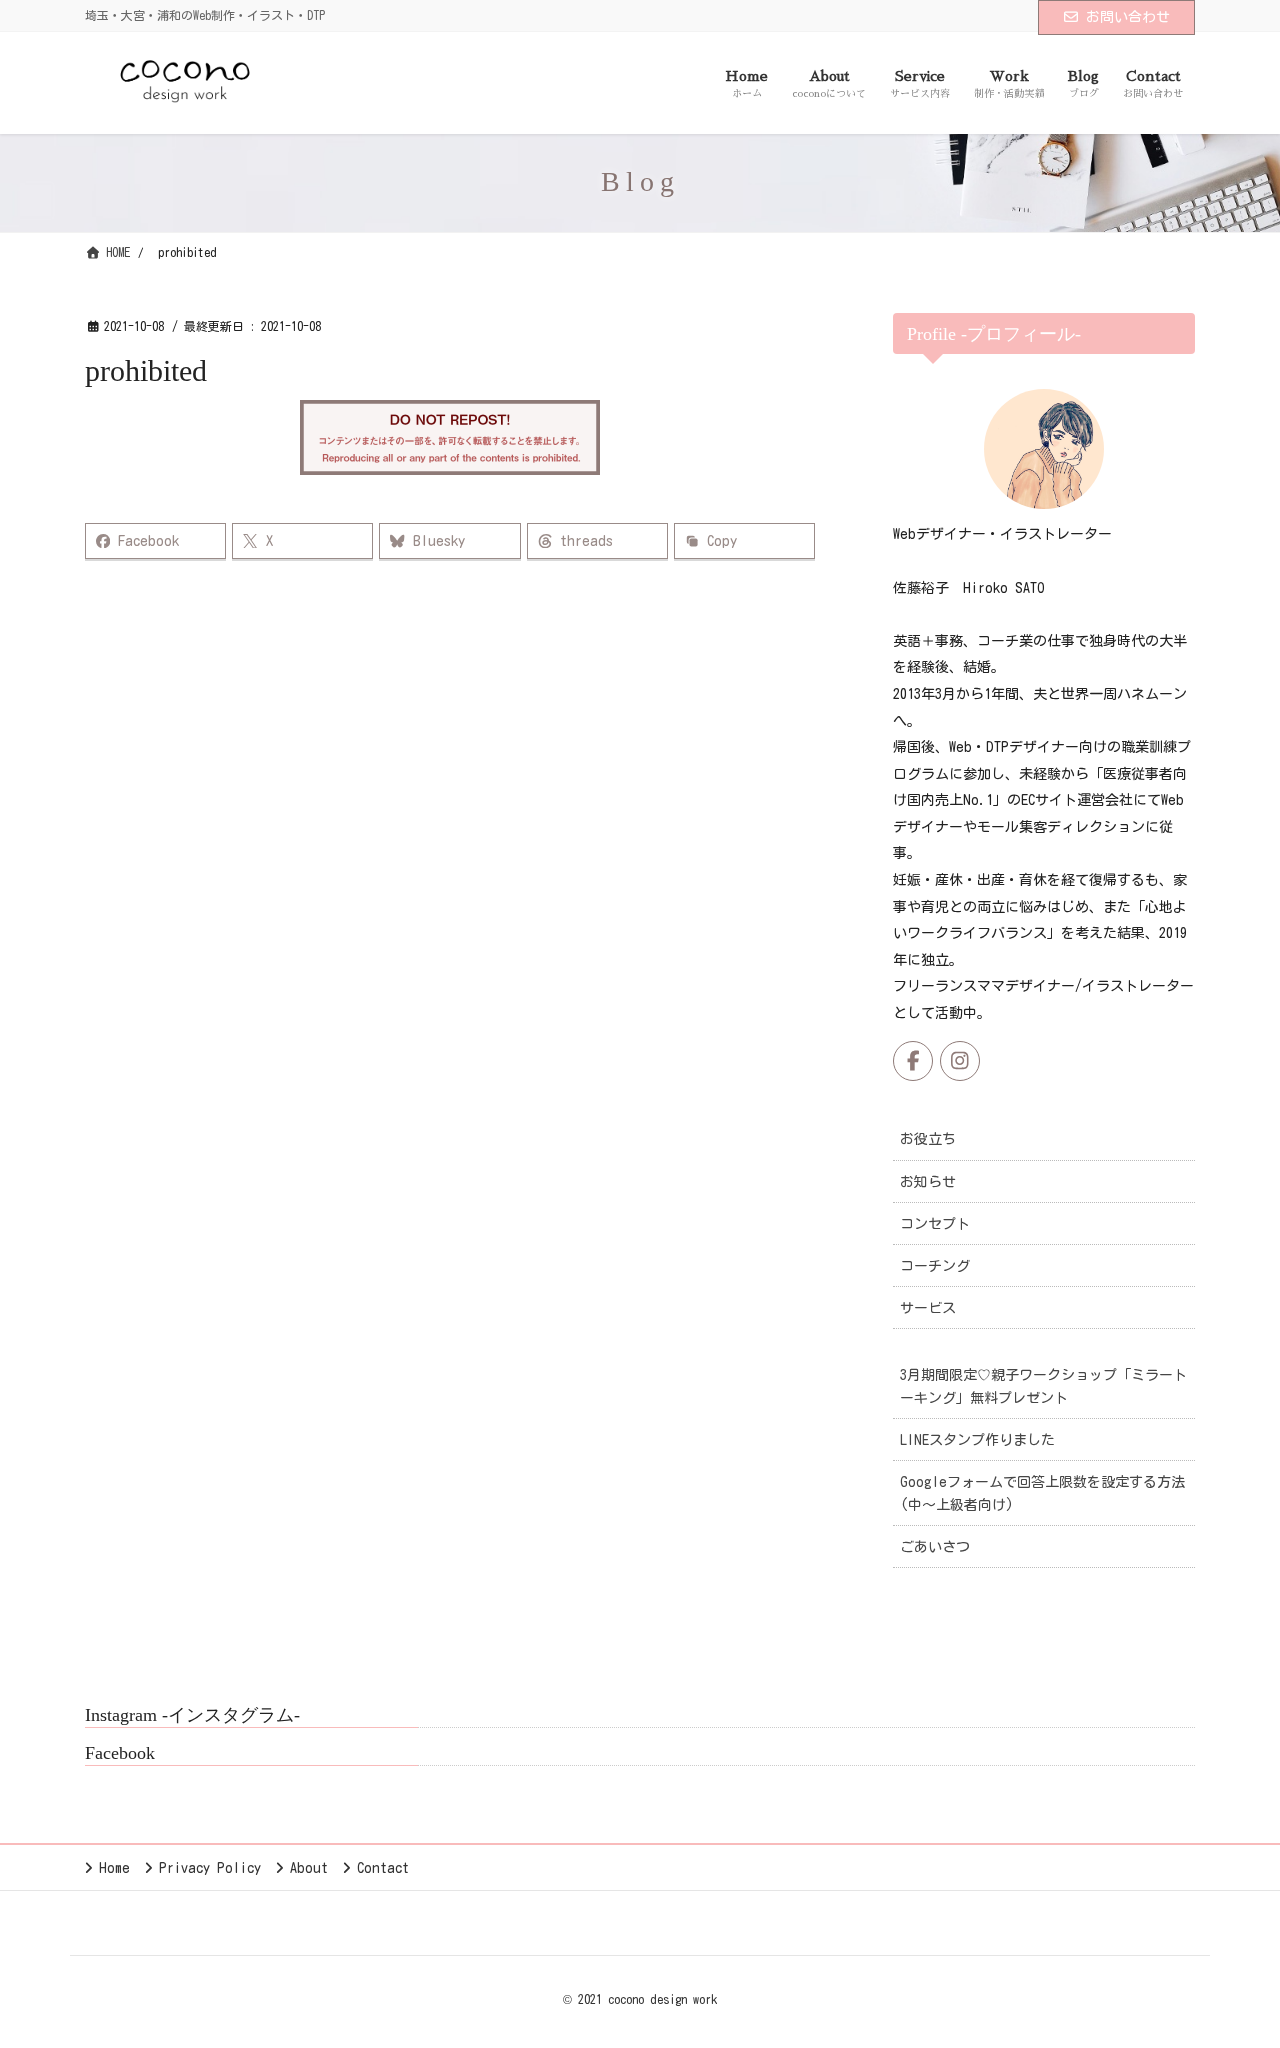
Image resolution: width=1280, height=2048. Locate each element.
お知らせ (928, 1182)
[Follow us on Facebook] (913, 1061)
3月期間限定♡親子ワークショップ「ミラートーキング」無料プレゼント (1043, 1386)
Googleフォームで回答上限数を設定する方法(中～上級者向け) (1042, 1493)
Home (114, 1868)
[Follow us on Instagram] (960, 1061)
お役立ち (928, 1139)
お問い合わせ (1128, 17)
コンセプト (935, 1224)
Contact (383, 1868)
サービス (928, 1308)
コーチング (935, 1266)
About (309, 1868)
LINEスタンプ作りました (977, 1440)
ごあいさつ (935, 1547)
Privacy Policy (210, 1868)
